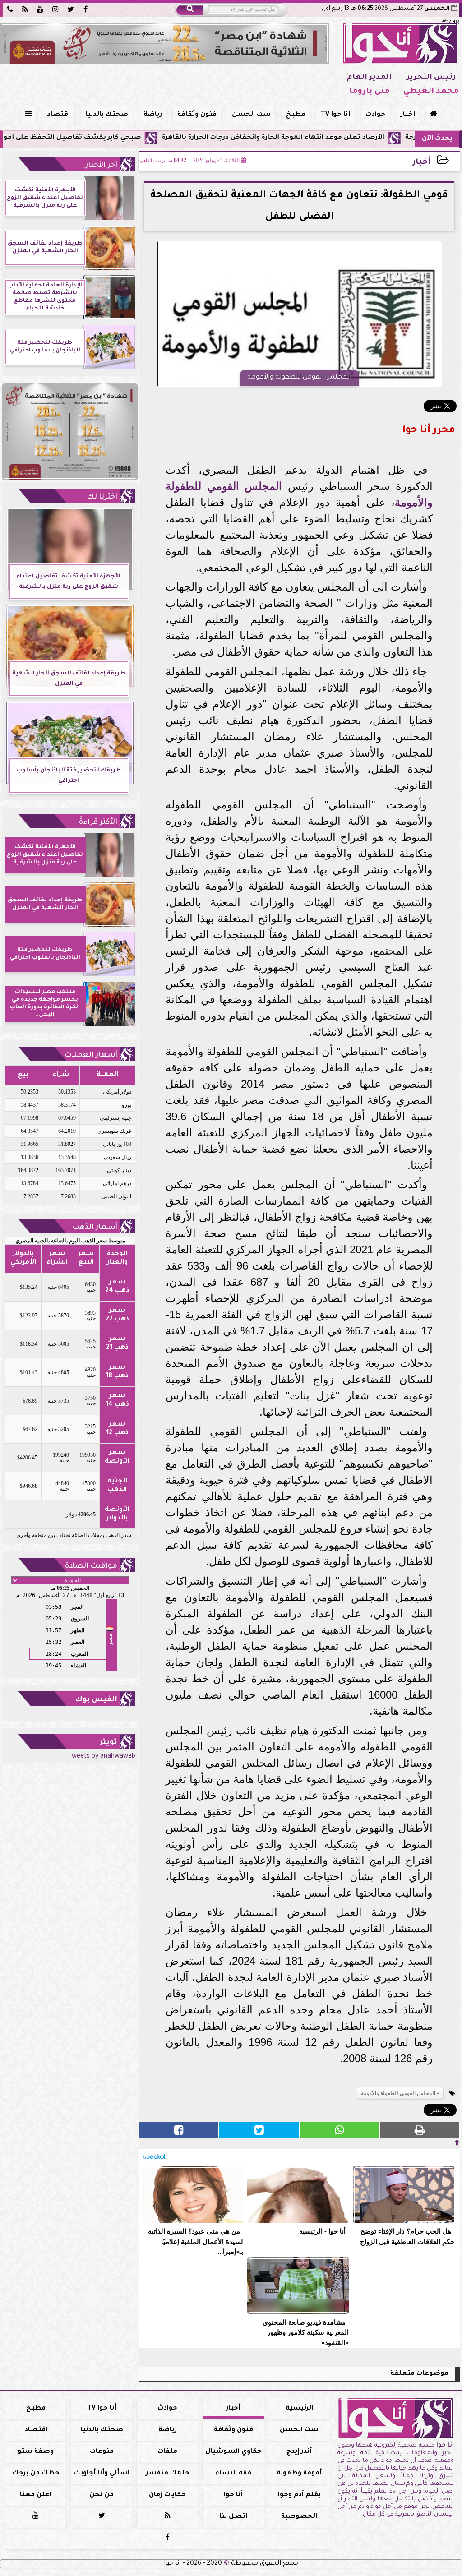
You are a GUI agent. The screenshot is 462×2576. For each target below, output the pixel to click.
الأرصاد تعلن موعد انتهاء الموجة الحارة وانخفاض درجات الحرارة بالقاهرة (332, 138)
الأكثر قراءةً (98, 822)
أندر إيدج (299, 2452)
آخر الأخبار (101, 166)
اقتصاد (58, 115)
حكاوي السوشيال (233, 2452)
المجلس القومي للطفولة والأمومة (398, 2093)
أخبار (408, 115)
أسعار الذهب (95, 1228)
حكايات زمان (167, 2495)
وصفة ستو (36, 2452)
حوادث (375, 115)
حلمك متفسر (168, 2474)
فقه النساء (233, 2474)
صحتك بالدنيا (107, 115)
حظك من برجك (36, 2474)
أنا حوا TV (335, 115)
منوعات (102, 2452)
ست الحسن (251, 115)
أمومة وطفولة (299, 2474)
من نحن (102, 2495)
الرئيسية (299, 2409)
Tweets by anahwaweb (101, 1757)
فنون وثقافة (197, 115)
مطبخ (296, 115)
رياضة (153, 115)
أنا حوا (233, 2495)
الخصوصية (299, 2517)
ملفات (167, 2452)
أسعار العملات (91, 1055)
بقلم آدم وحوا (299, 2495)
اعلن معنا (36, 2495)
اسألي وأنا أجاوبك (102, 2474)
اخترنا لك (102, 497)
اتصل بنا (233, 2517)
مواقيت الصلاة (91, 1566)
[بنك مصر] (165, 43)
